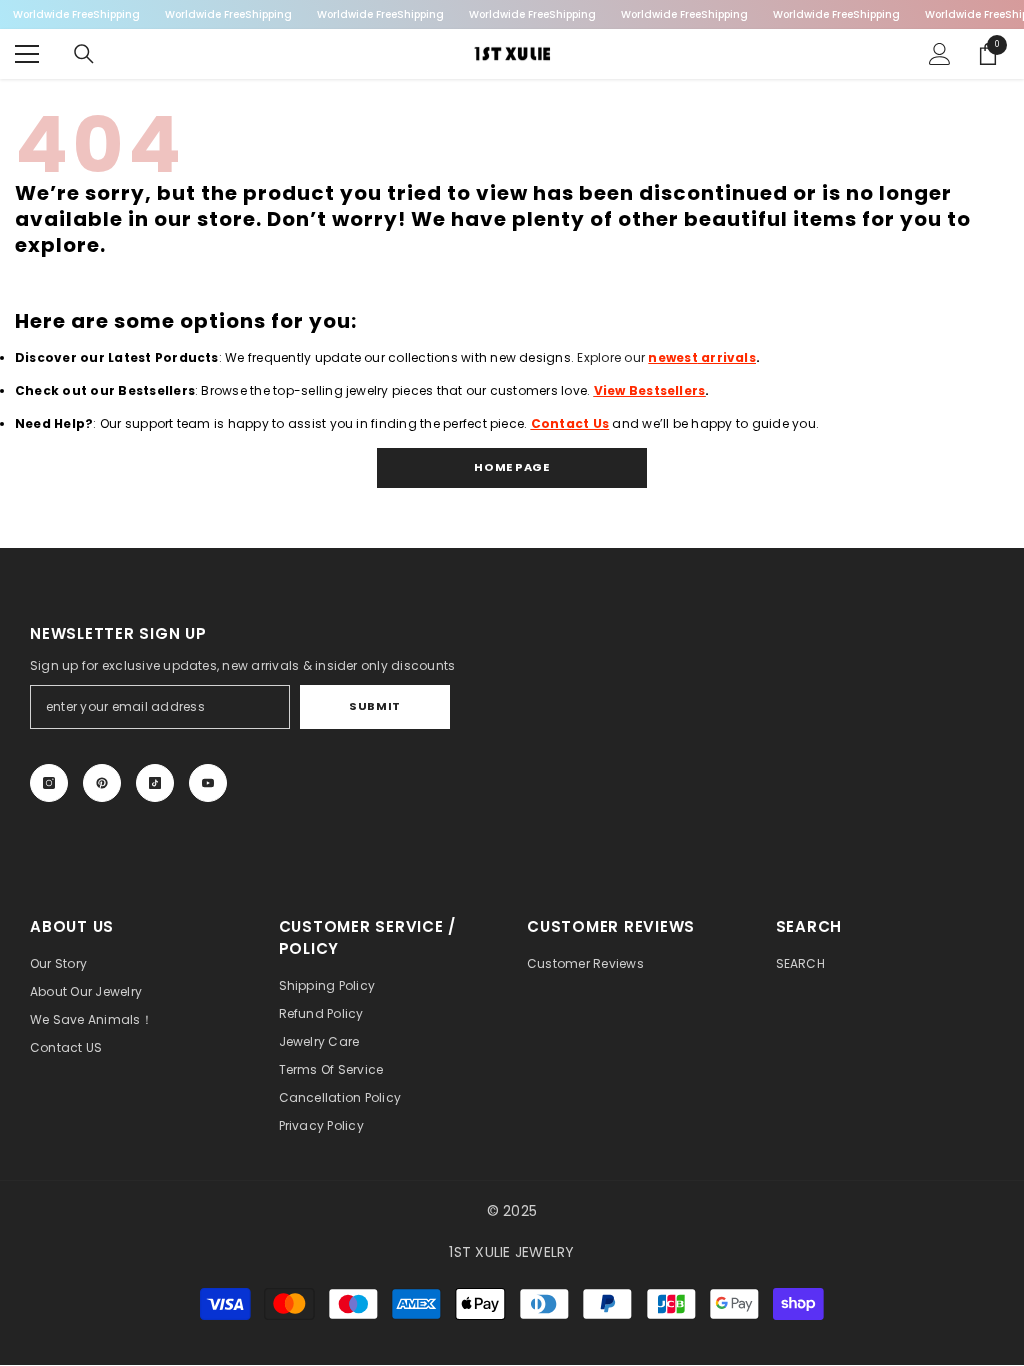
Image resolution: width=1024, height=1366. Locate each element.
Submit (374, 706)
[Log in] (940, 54)
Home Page (511, 467)
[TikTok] (155, 783)
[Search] (84, 54)
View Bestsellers (650, 390)
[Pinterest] (102, 783)
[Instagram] (49, 783)
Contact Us (570, 423)
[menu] (27, 54)
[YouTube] (208, 783)
